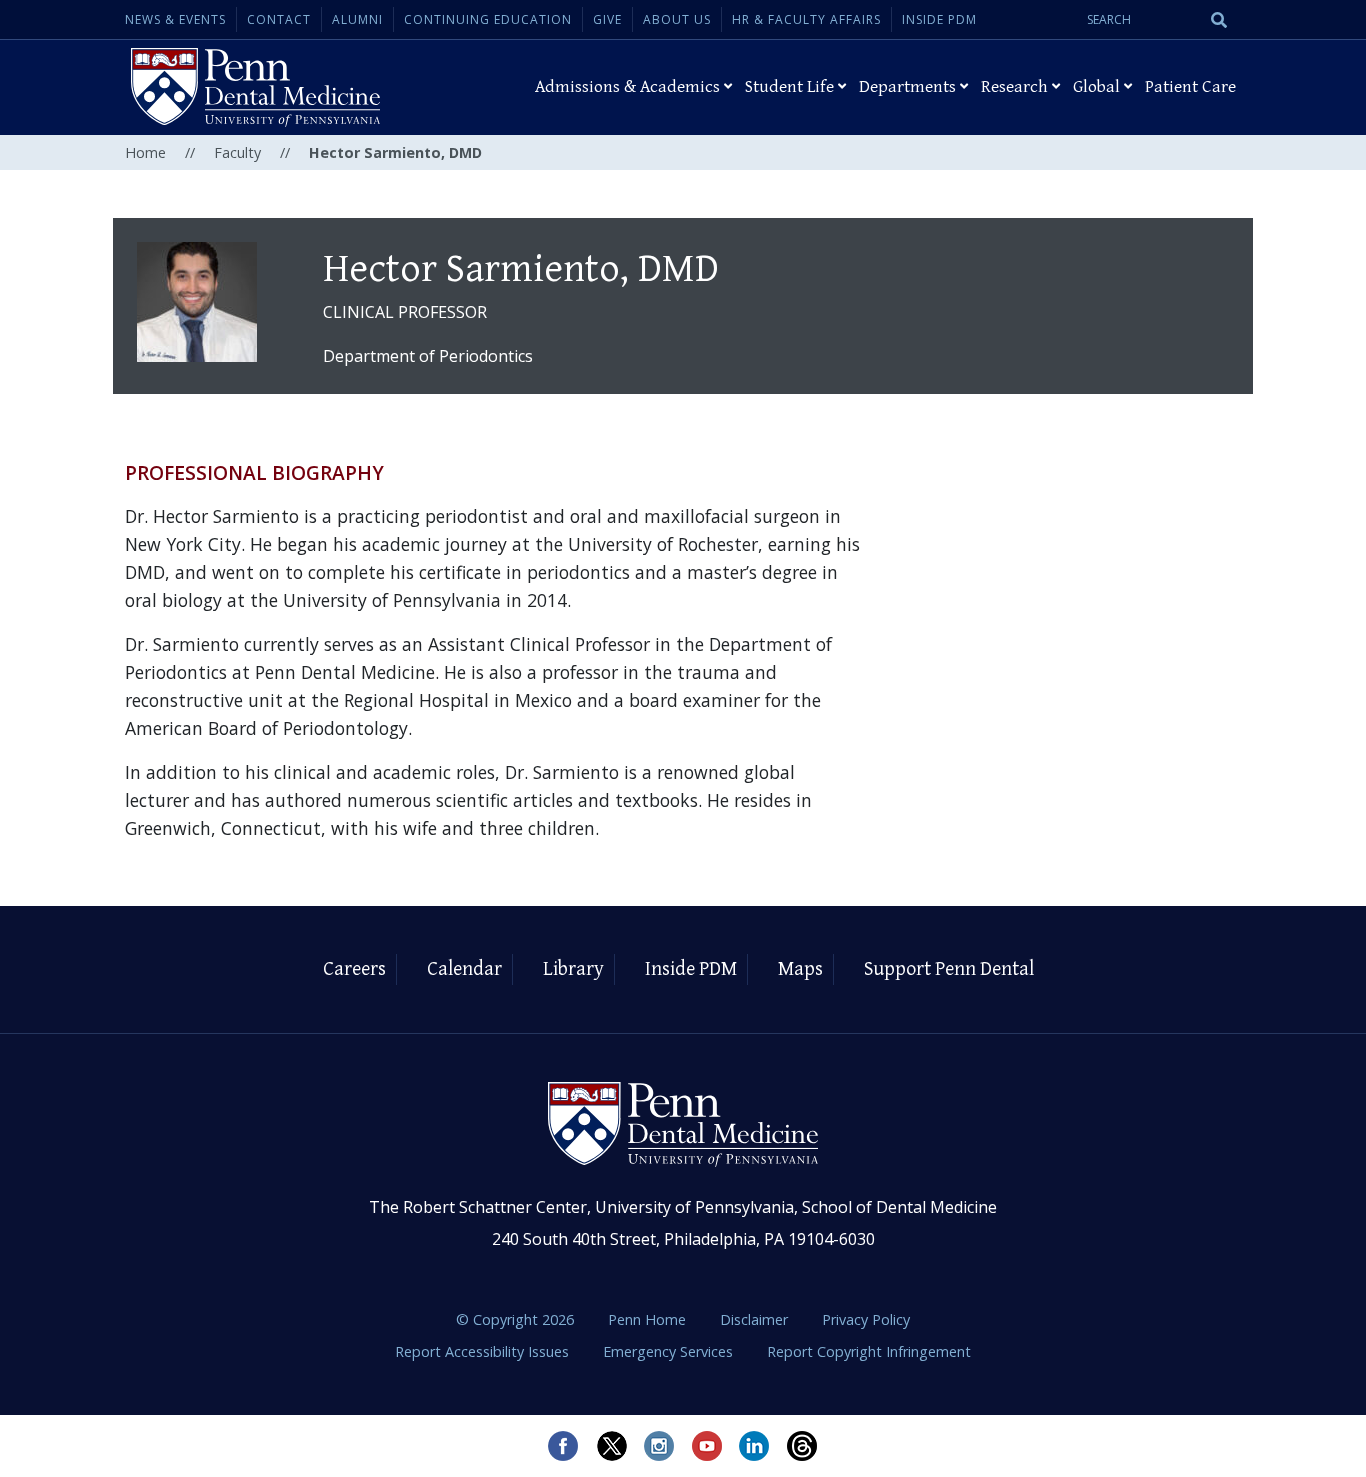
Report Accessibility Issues (484, 1351)
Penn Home (649, 1319)
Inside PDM (939, 19)
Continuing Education (488, 19)
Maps (800, 969)
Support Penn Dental (949, 969)
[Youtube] (707, 1446)
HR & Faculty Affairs (806, 19)
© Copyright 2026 (515, 1319)
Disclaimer (756, 1319)
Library (573, 969)
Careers (354, 969)
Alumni (357, 19)
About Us (677, 19)
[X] (611, 1446)
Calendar (464, 969)
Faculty (237, 152)
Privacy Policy (866, 1319)
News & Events (175, 19)
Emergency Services (670, 1351)
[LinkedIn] (755, 1446)
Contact (279, 19)
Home (145, 152)
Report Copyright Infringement (869, 1351)
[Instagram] (659, 1446)
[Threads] (803, 1446)
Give (607, 19)
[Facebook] (563, 1446)
